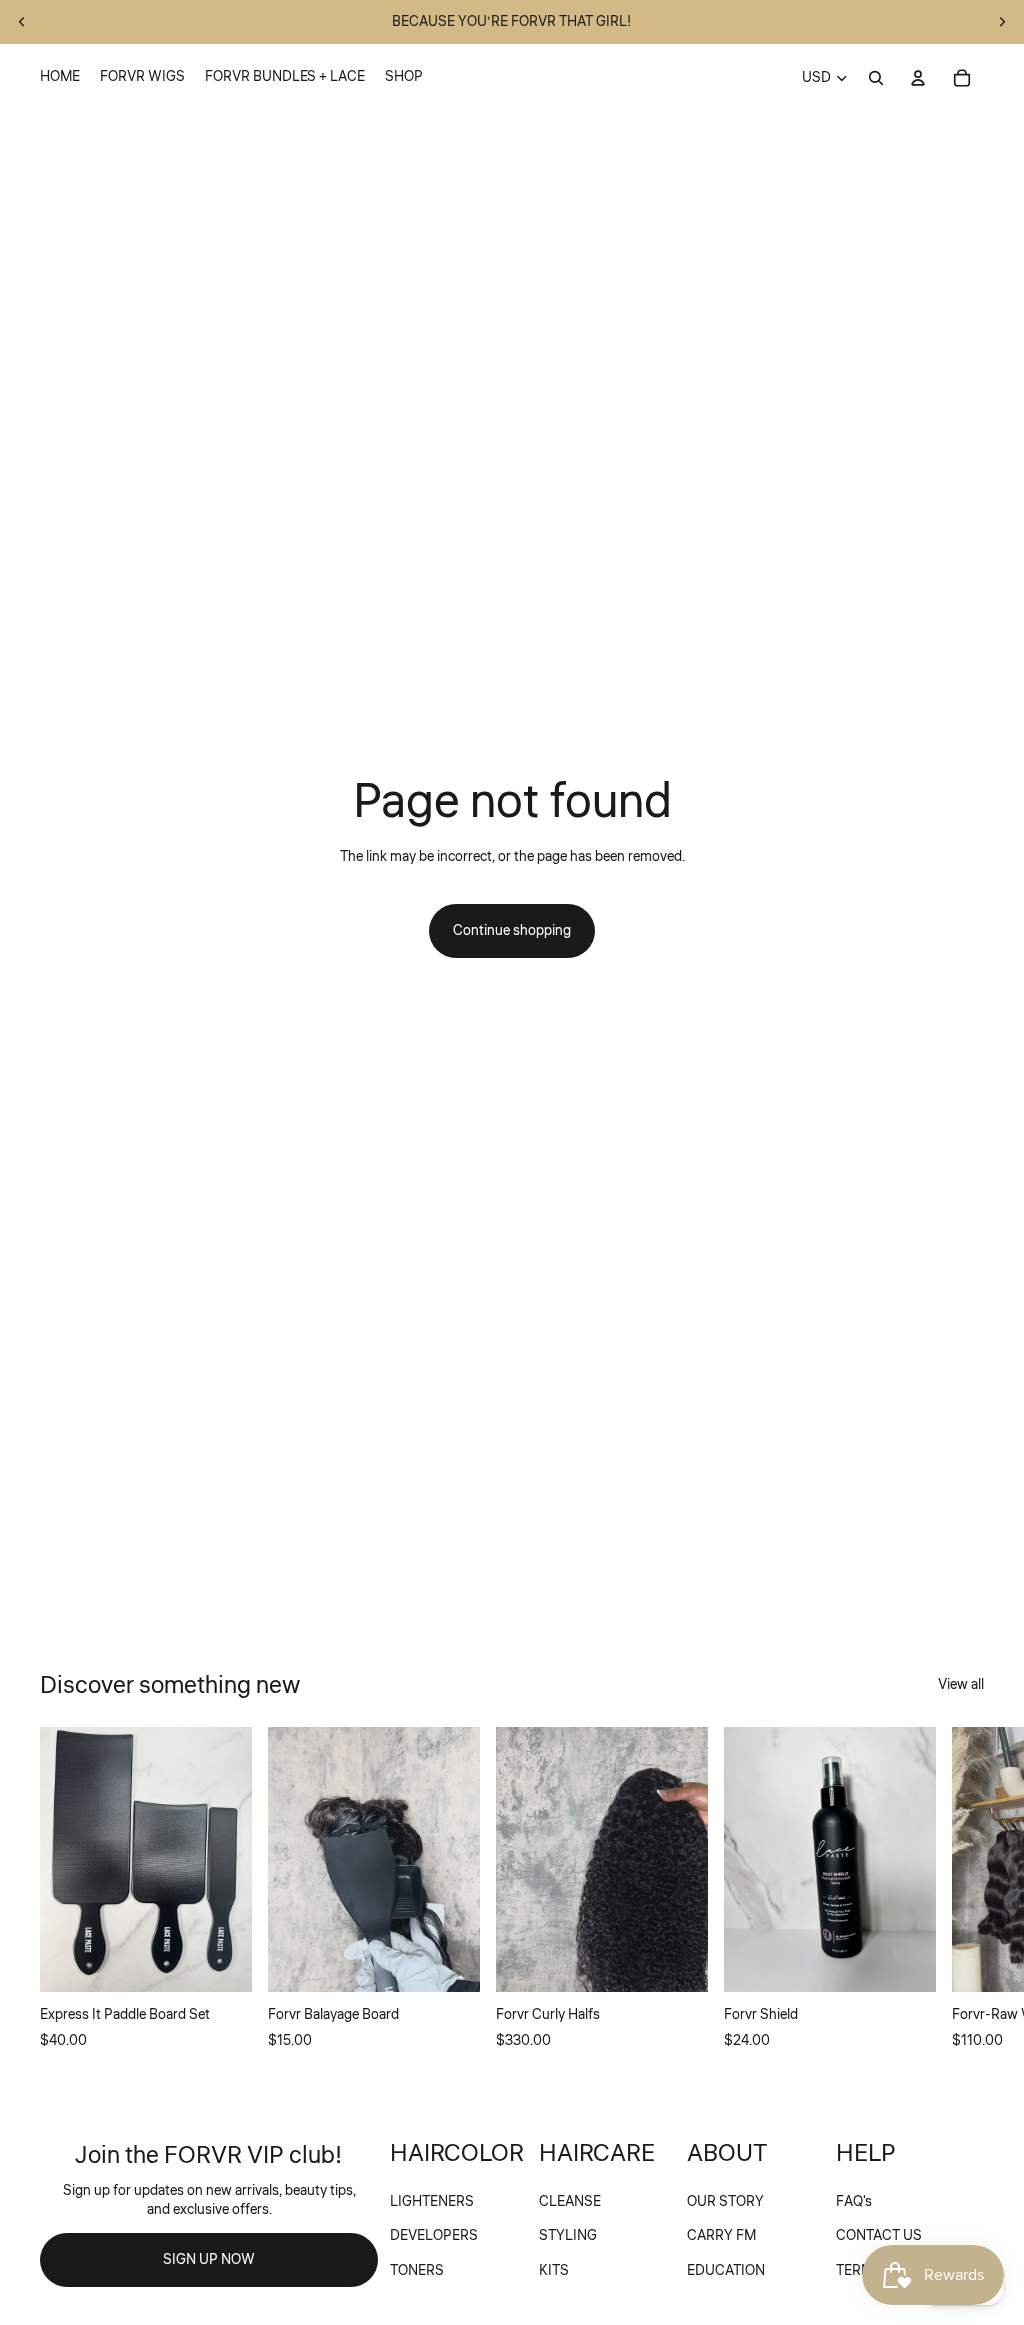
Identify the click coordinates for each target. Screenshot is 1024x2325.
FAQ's (854, 2202)
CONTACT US (879, 2236)
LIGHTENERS (432, 2202)
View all (961, 1685)
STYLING (568, 2236)
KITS (554, 2271)
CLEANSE (570, 2202)
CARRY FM (721, 2236)
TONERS (417, 2271)
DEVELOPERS (434, 2236)
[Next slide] (1002, 22)
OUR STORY (725, 2202)
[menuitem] (60, 78)
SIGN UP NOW (209, 2260)
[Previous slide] (22, 22)
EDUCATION (726, 2271)
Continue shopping (512, 931)
